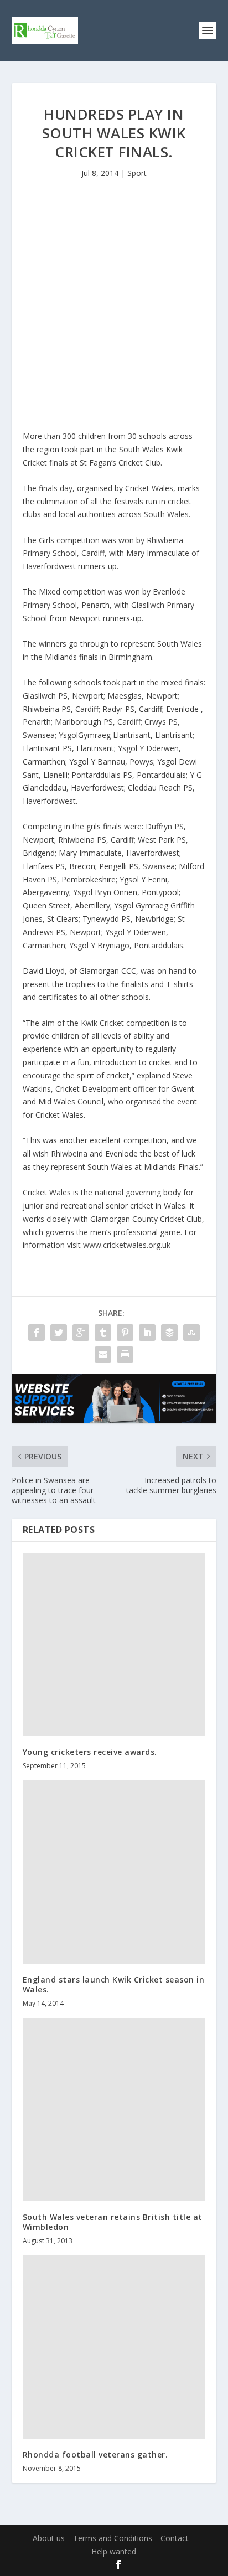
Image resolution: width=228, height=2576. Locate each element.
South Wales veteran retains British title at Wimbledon (113, 2222)
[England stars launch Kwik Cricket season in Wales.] (114, 1872)
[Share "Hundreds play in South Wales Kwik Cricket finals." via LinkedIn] (147, 1333)
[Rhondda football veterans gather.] (114, 2347)
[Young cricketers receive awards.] (114, 1645)
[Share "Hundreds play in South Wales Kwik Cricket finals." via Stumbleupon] (191, 1333)
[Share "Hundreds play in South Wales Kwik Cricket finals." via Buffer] (169, 1333)
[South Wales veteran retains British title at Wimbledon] (114, 2110)
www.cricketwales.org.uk (127, 1245)
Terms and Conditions (113, 2538)
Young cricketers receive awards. (90, 1752)
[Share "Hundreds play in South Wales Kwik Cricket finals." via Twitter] (59, 1333)
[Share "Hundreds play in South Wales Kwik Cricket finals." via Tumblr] (103, 1333)
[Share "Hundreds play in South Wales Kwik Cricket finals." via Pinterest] (125, 1333)
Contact (175, 2538)
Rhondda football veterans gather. (95, 2454)
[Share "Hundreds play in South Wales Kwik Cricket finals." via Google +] (81, 1333)
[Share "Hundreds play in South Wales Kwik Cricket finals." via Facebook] (37, 1333)
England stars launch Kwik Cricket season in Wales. (114, 1984)
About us (49, 2538)
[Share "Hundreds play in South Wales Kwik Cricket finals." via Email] (103, 1355)
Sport (137, 173)
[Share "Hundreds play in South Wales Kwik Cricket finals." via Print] (125, 1355)
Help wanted (114, 2551)
